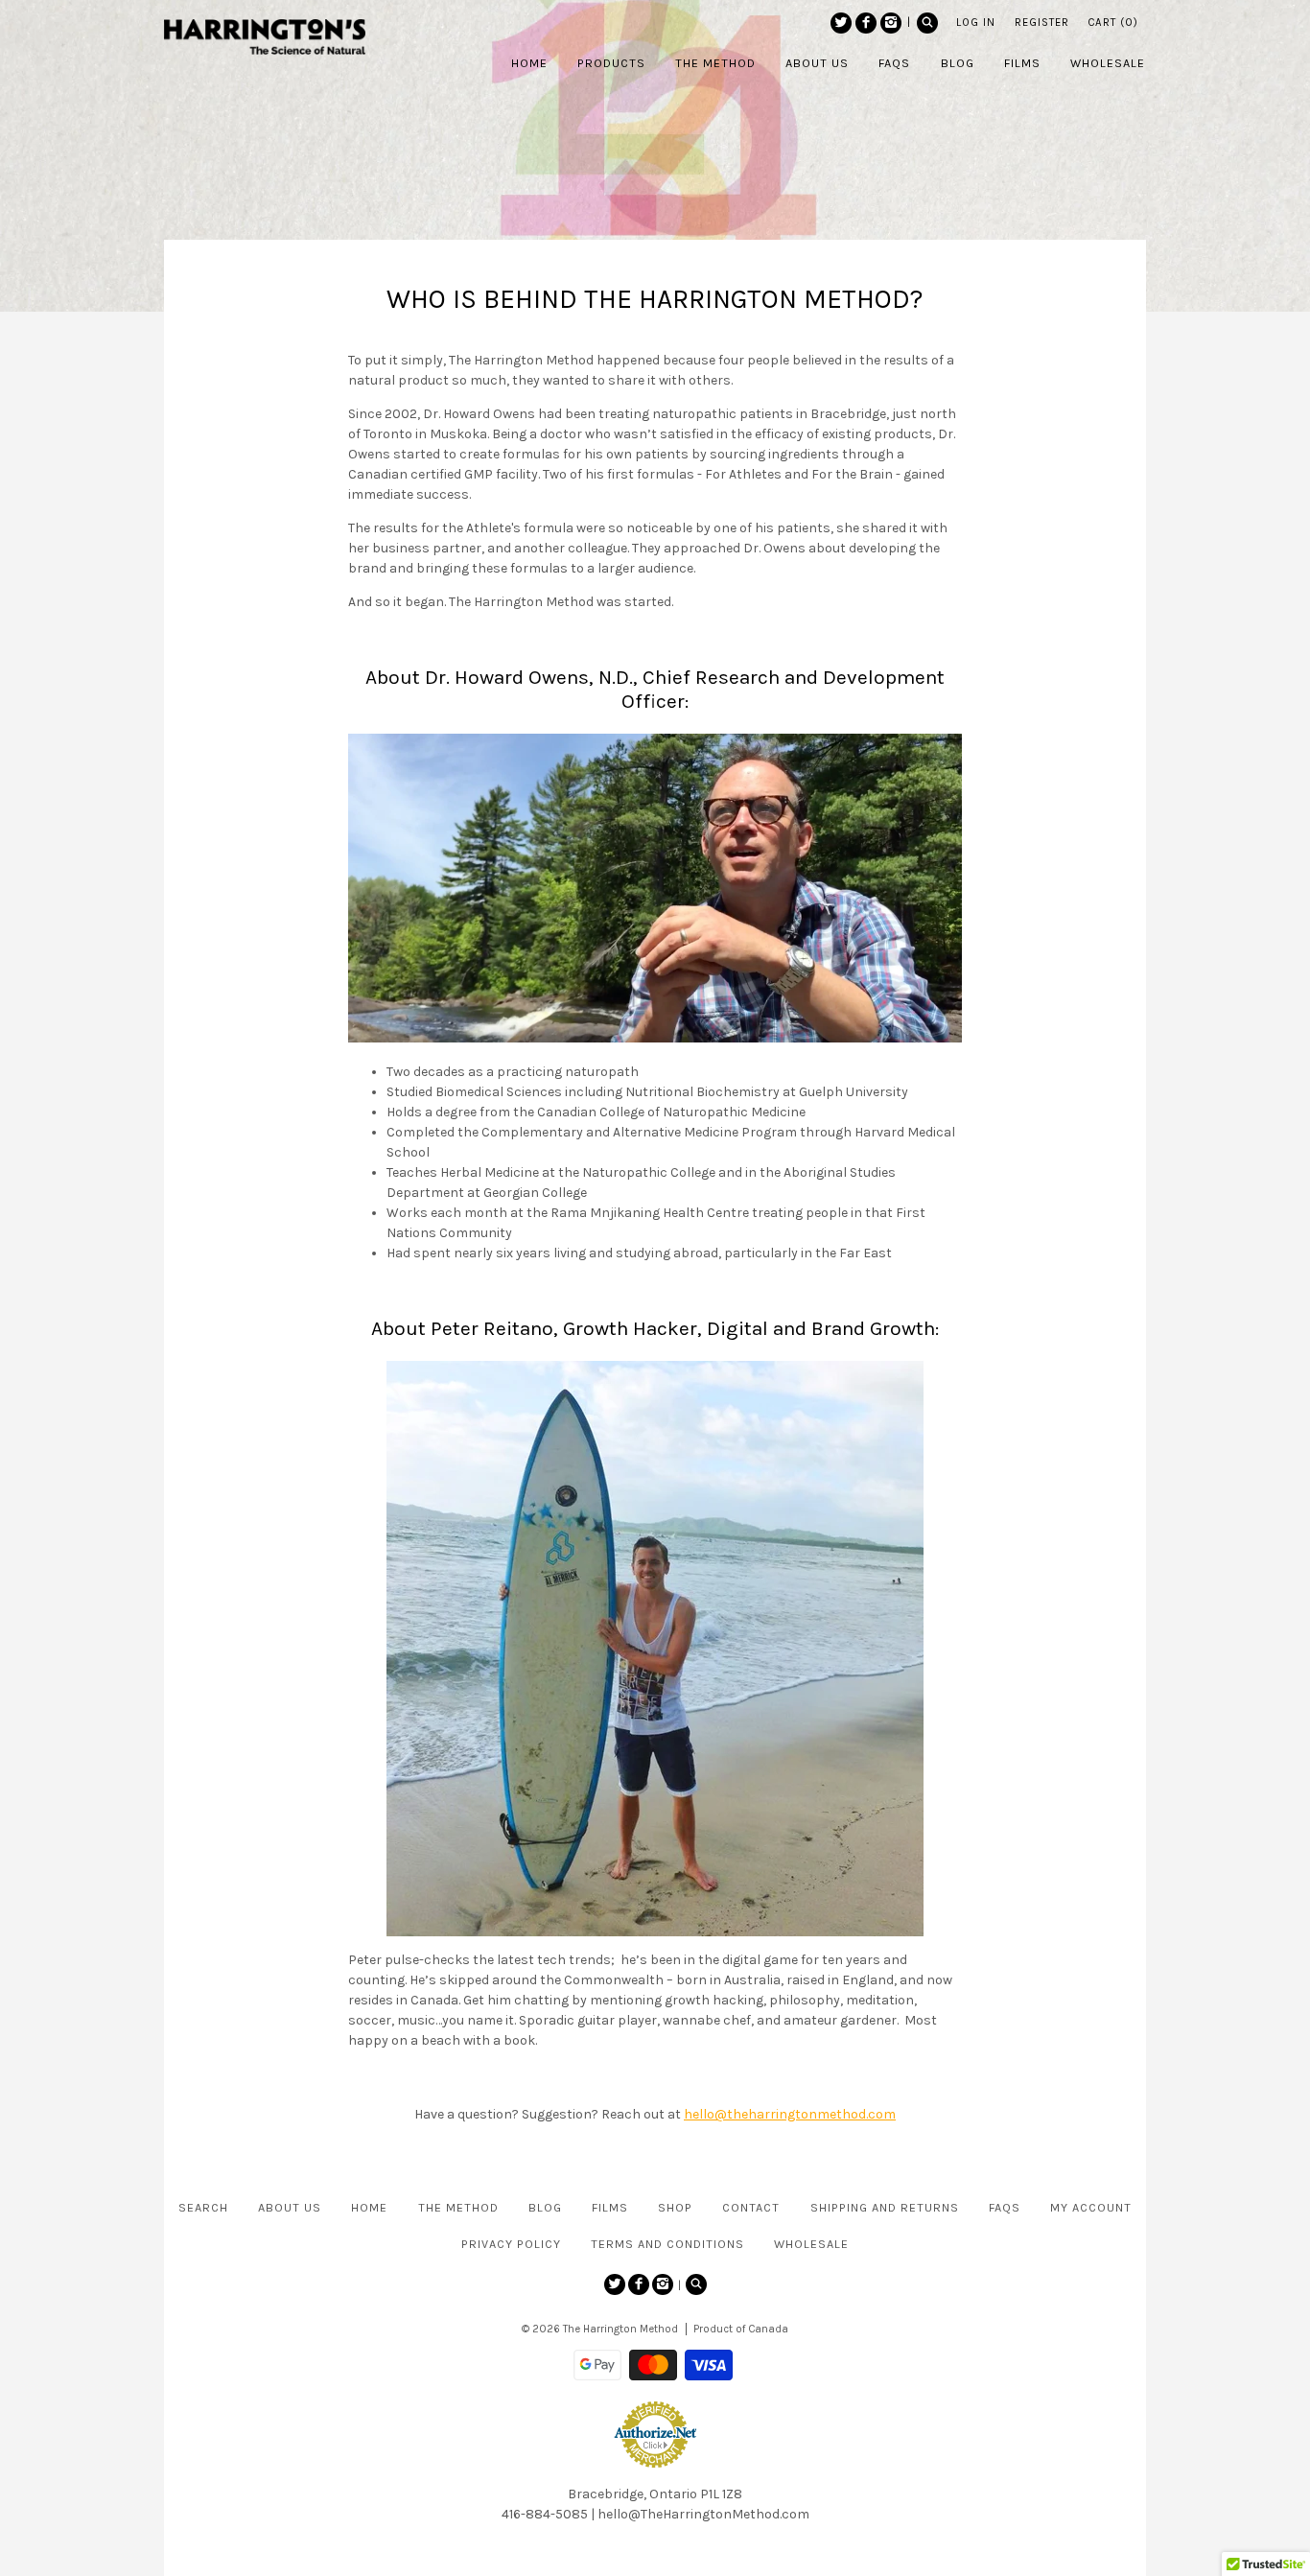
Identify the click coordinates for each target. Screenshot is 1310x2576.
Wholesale (811, 2244)
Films (610, 2207)
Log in (976, 23)
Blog (545, 2207)
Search (203, 2207)
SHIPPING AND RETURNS (885, 2207)
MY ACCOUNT (1091, 2207)
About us (290, 2207)
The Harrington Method (620, 2329)
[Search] (927, 23)
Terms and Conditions (667, 2244)
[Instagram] (891, 23)
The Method (458, 2207)
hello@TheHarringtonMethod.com (703, 2514)
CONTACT (751, 2207)
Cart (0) (1113, 23)
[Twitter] (841, 23)
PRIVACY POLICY (511, 2244)
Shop (675, 2207)
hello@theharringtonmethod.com (790, 2114)
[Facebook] (866, 23)
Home (369, 2207)
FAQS (1005, 2207)
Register (1042, 23)
